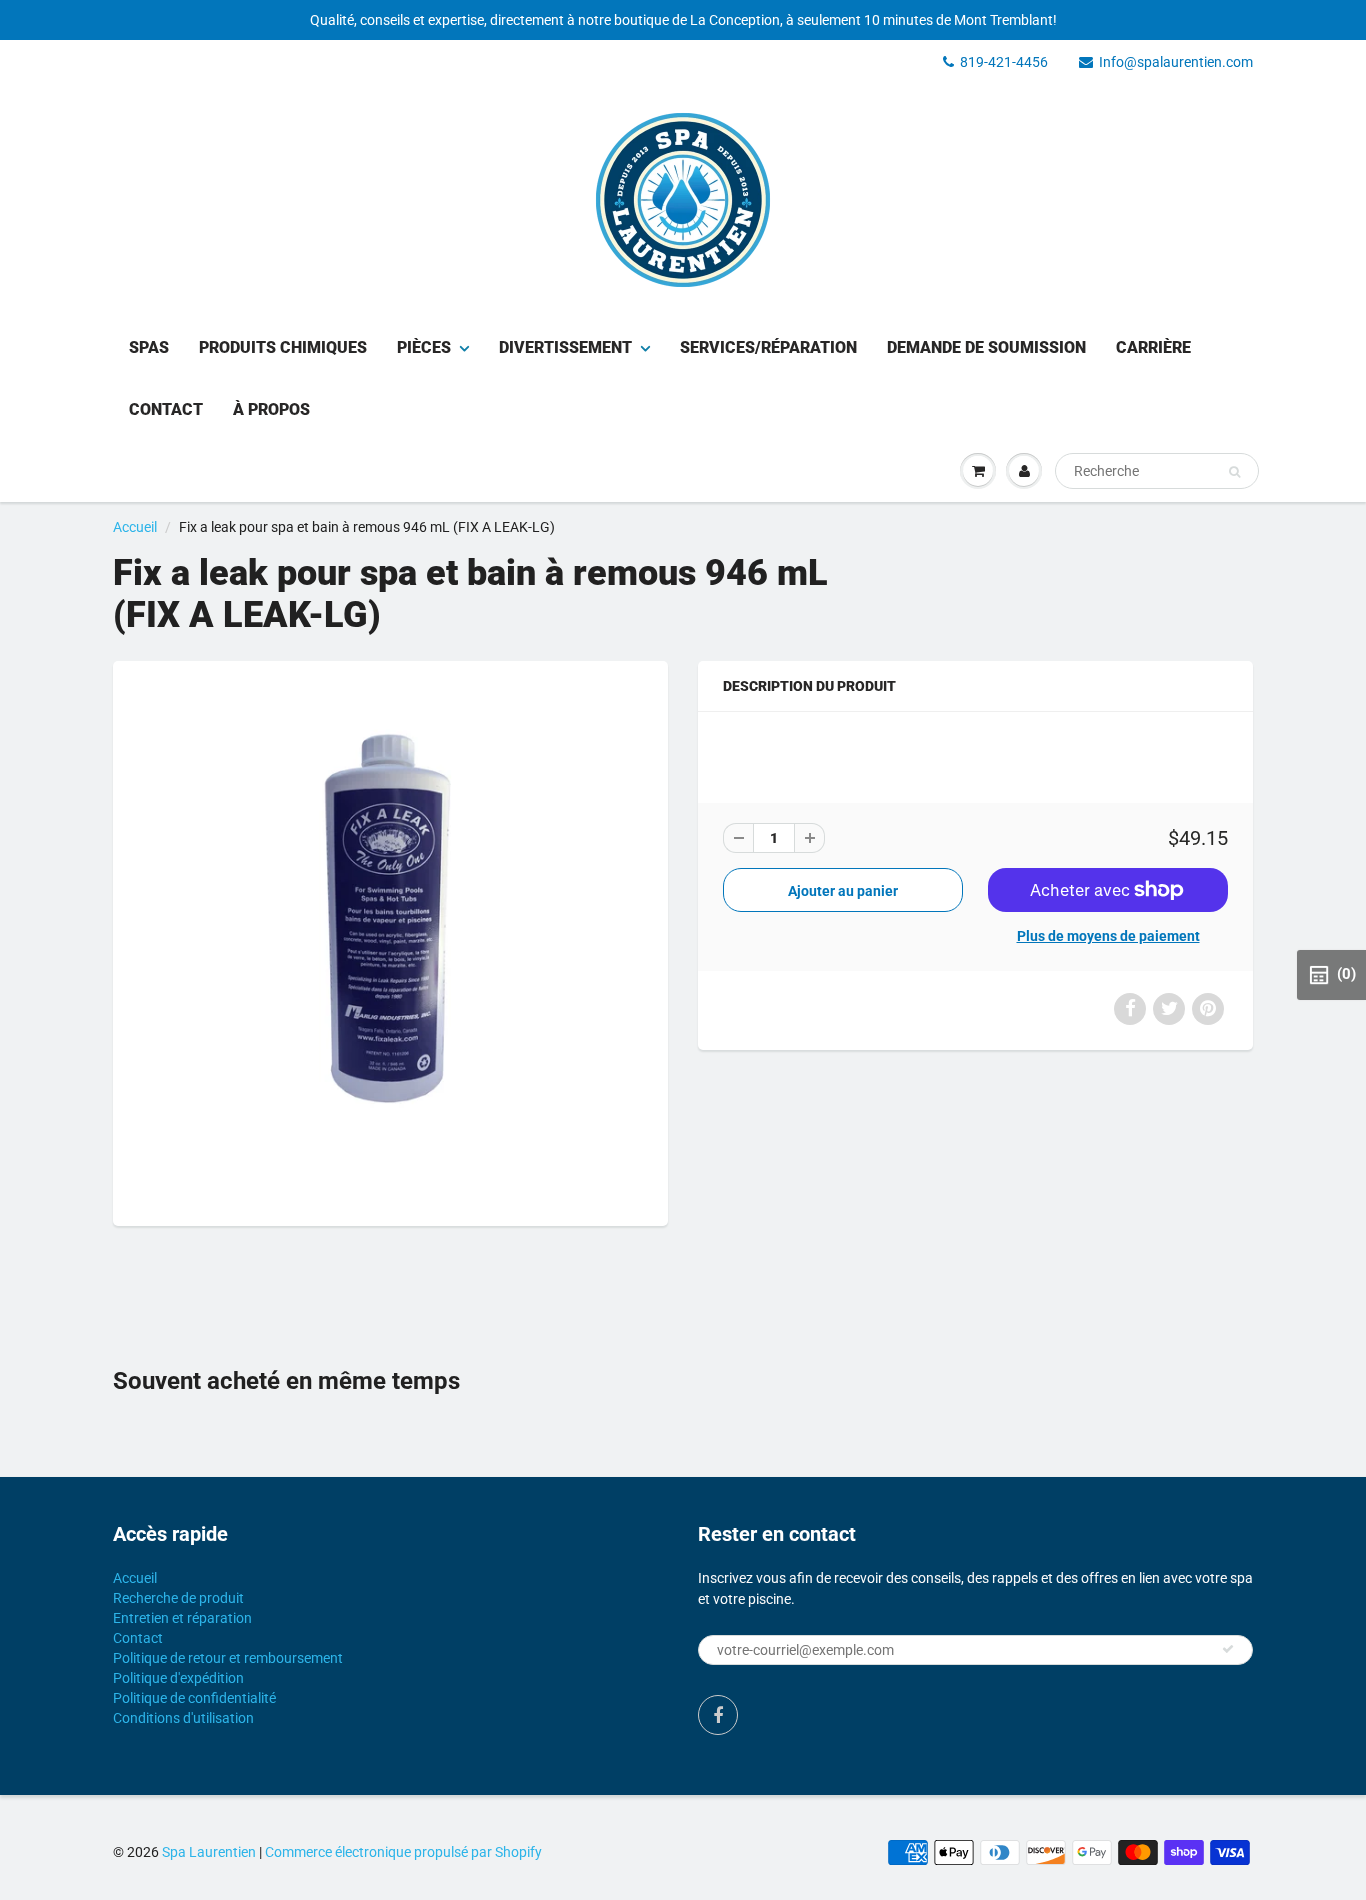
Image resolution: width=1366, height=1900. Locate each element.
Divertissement (565, 347)
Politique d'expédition (178, 1678)
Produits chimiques (283, 347)
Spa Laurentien (209, 1852)
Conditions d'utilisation (183, 1718)
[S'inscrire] (1228, 1649)
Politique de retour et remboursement (228, 1658)
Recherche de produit (178, 1598)
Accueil (135, 527)
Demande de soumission (986, 347)
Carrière (1153, 347)
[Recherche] (1234, 472)
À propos (271, 409)
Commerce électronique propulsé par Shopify (403, 1852)
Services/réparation (768, 347)
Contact (166, 409)
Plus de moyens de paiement (1108, 936)
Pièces (424, 347)
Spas (149, 347)
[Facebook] (718, 1715)
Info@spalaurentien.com (1176, 62)
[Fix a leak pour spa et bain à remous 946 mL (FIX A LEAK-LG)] (390, 941)
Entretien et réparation (182, 1618)
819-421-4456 (1004, 62)
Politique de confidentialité (194, 1698)
